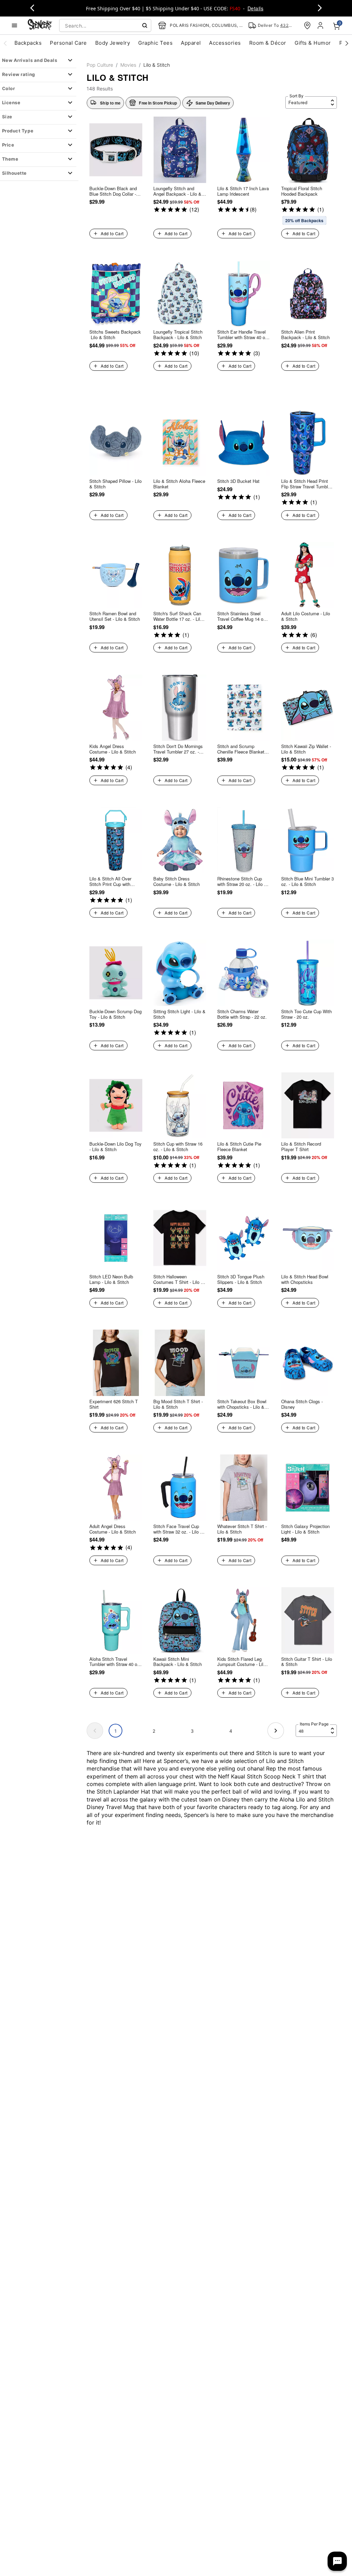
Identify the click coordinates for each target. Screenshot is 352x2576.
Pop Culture (100, 65)
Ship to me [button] (110, 103)
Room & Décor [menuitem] (268, 43)
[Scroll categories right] (347, 43)
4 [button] (231, 1731)
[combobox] (105, 25)
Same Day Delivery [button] (213, 103)
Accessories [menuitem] (225, 43)
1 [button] (115, 1731)
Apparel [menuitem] (191, 43)
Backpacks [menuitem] (28, 43)
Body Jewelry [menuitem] (113, 43)
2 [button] (154, 1731)
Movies (128, 65)
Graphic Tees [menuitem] (155, 43)
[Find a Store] (307, 25)
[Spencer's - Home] (40, 25)
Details (255, 8)
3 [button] (192, 1731)
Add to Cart (112, 233)
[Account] (321, 25)
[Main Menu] (14, 25)
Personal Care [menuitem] (68, 43)
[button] (153, 103)
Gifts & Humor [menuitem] (313, 43)
